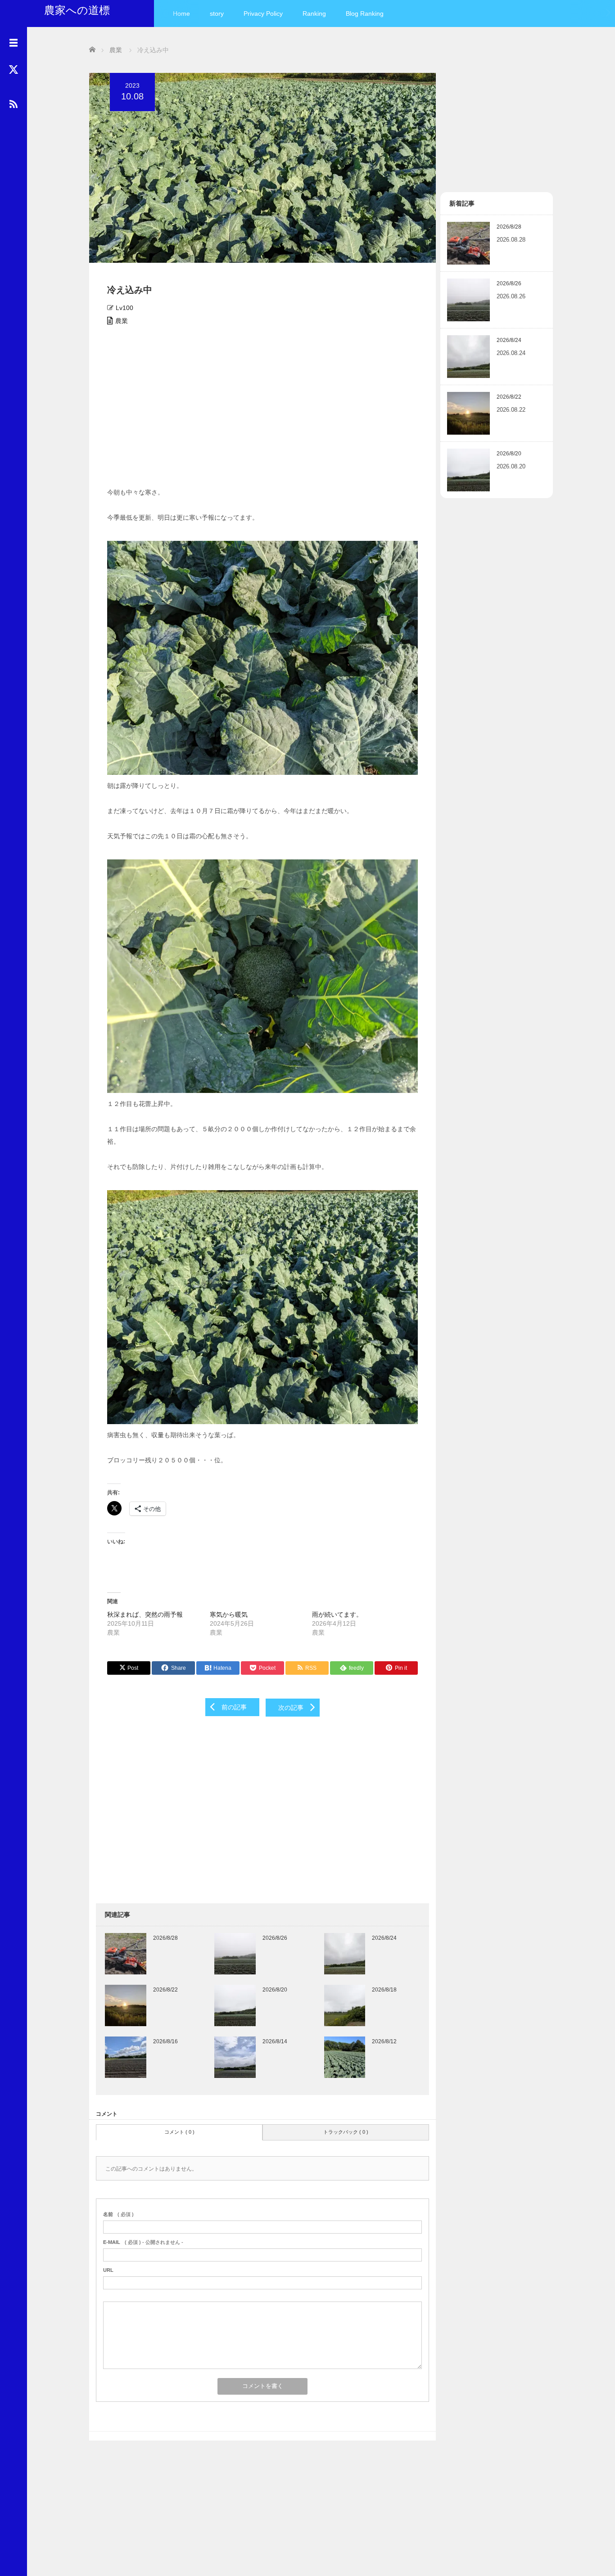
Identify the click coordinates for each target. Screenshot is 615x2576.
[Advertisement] (262, 409)
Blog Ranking (365, 13)
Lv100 (124, 308)
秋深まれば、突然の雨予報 (145, 1614)
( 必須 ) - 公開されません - (143, 2242)
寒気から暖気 (229, 1614)
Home (181, 13)
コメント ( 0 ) (179, 2132)
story (217, 13)
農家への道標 (77, 10)
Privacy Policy (263, 13)
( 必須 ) (118, 2214)
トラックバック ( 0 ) (346, 2132)
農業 (122, 321)
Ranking (314, 13)
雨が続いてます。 (337, 1614)
